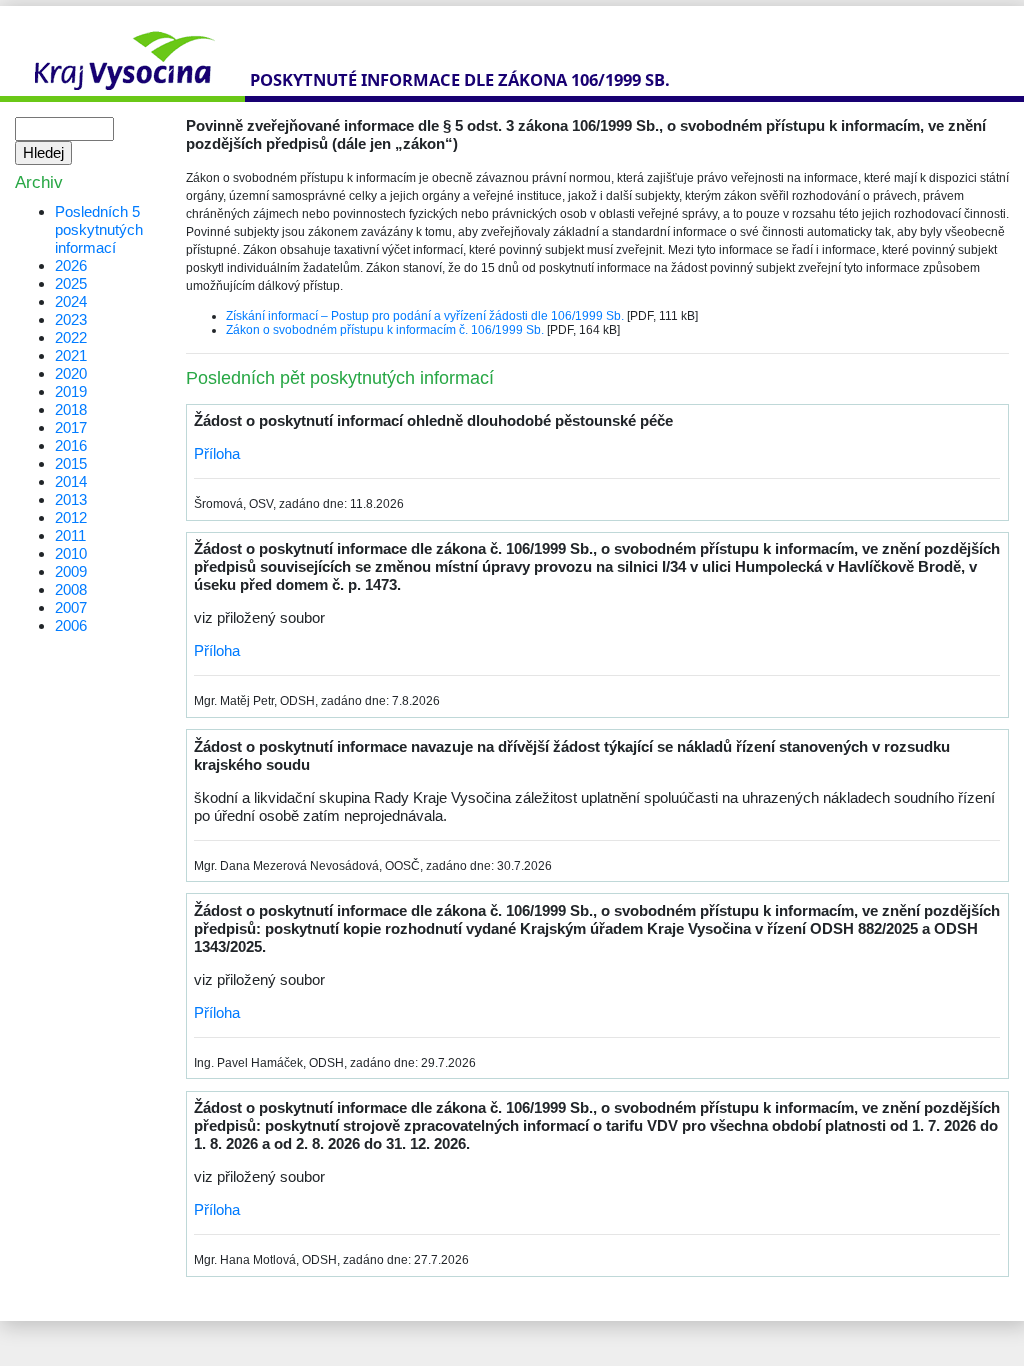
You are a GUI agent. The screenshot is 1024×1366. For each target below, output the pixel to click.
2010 (71, 553)
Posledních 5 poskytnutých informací (99, 229)
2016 (71, 445)
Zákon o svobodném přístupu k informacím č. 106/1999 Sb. (385, 330)
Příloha (217, 453)
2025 (71, 283)
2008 (71, 589)
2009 (71, 571)
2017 (71, 427)
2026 (71, 265)
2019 (71, 391)
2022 (71, 337)
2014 (71, 481)
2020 (71, 373)
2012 (71, 517)
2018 (71, 409)
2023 (71, 319)
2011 (70, 535)
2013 (71, 499)
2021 (71, 355)
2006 (71, 625)
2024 (71, 301)
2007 (71, 607)
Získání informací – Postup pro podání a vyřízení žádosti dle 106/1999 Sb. (425, 316)
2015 (71, 463)
